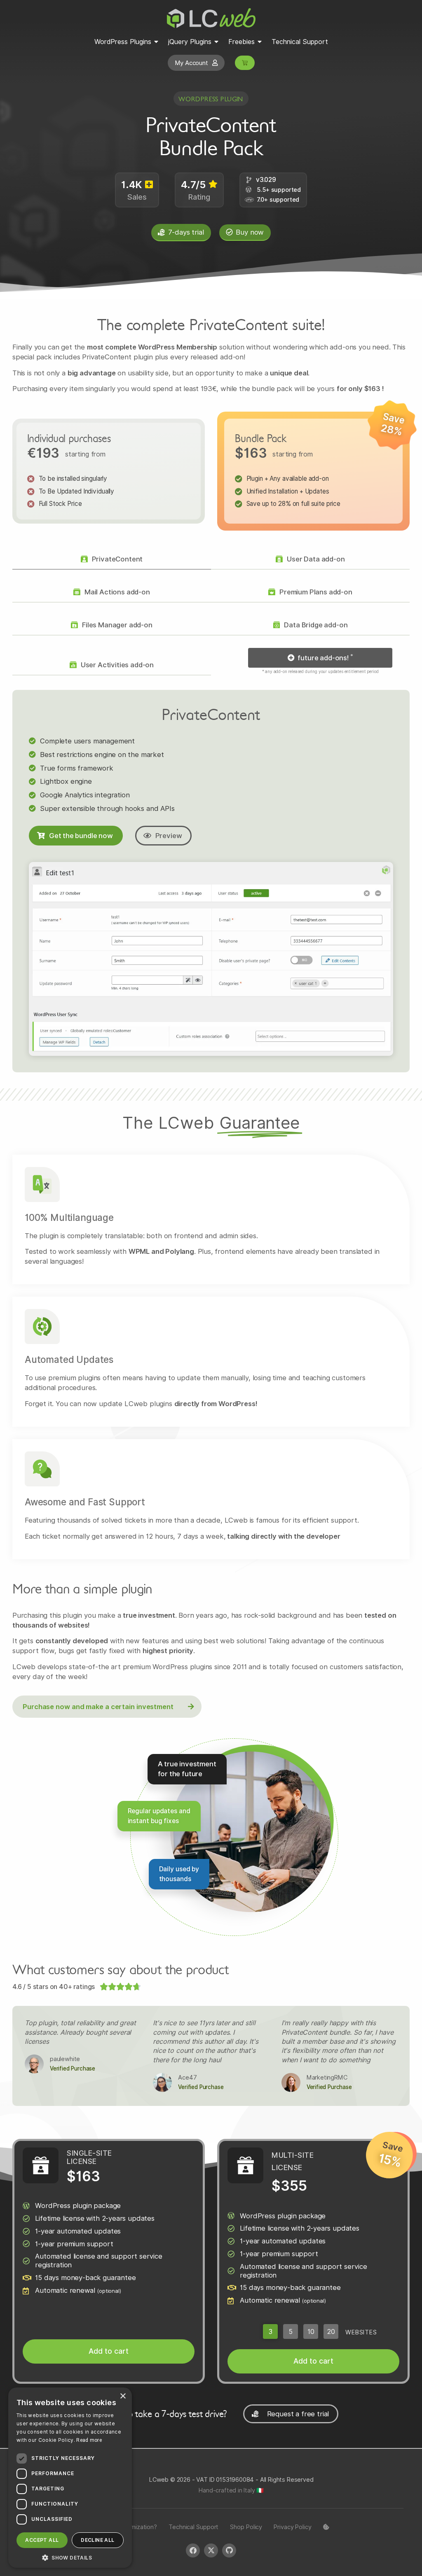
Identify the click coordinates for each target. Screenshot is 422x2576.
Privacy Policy (293, 2527)
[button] (320, 658)
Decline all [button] (97, 2540)
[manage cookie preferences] (326, 2527)
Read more (89, 2440)
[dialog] (70, 2478)
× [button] (123, 2396)
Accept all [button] (42, 2540)
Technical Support (193, 2527)
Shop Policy (246, 2527)
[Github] (229, 2550)
